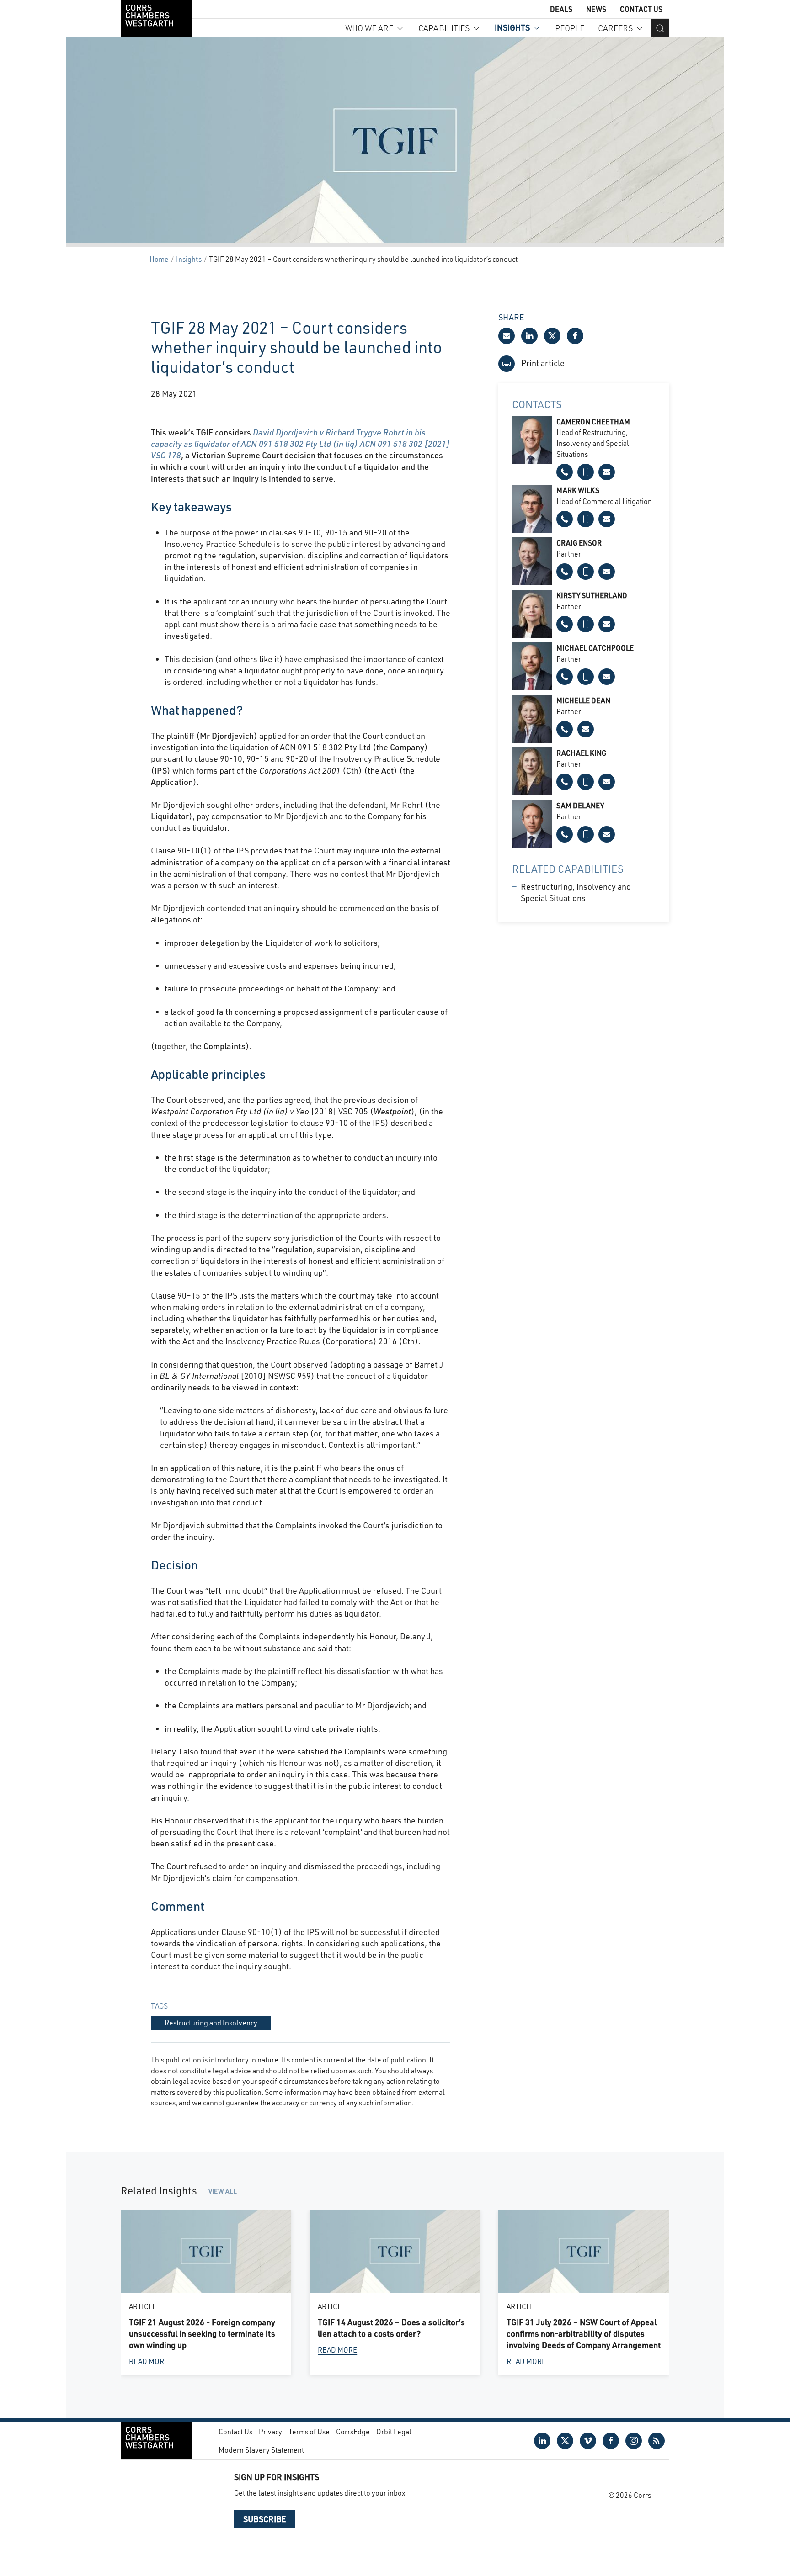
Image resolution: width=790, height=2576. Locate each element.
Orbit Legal (394, 2431)
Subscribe (264, 2519)
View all (223, 2191)
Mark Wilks (578, 490)
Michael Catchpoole (595, 648)
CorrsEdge (353, 2431)
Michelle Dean (583, 700)
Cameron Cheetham (593, 421)
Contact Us (641, 9)
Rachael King (581, 753)
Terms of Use (309, 2431)
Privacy (270, 2431)
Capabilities (444, 28)
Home (159, 259)
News (596, 9)
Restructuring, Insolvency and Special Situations (576, 892)
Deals (561, 9)
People (570, 28)
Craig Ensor (579, 543)
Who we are (369, 28)
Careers (615, 28)
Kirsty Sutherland (592, 595)
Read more (149, 2361)
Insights (512, 27)
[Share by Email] (507, 336)
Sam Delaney (580, 805)
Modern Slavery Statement (261, 2450)
